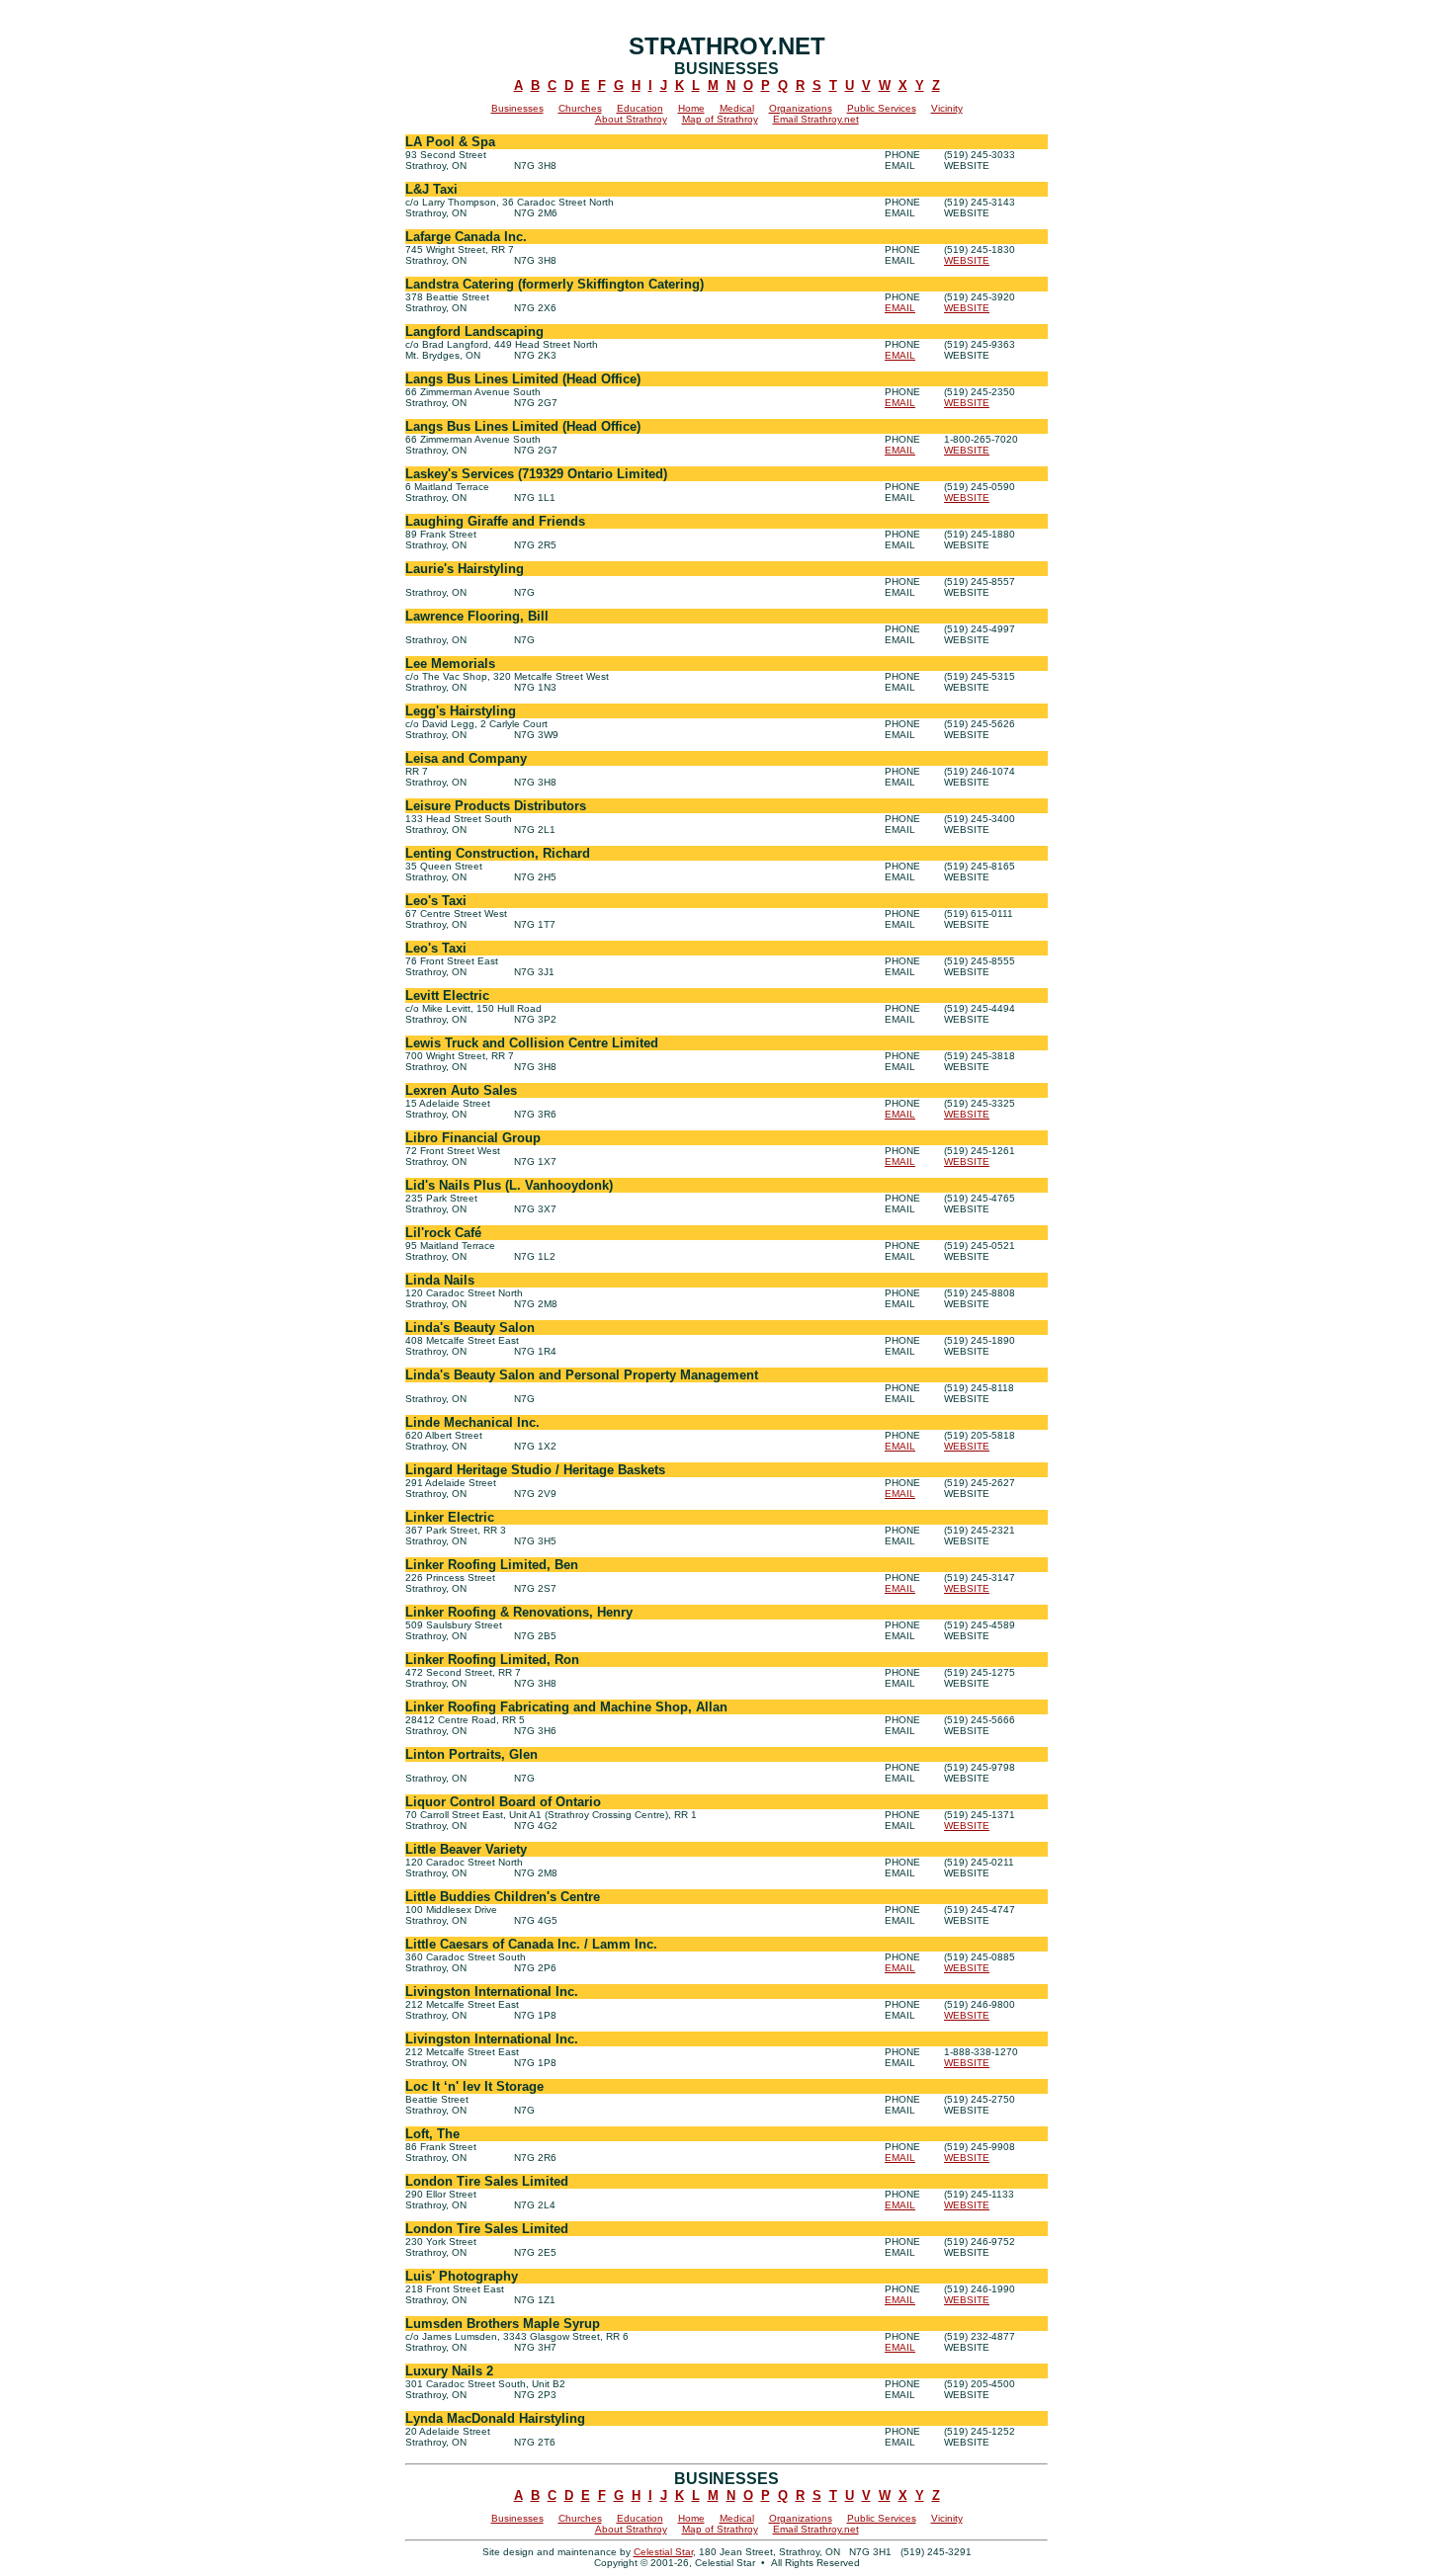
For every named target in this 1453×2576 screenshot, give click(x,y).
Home (691, 108)
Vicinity (947, 108)
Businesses (517, 108)
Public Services (882, 108)
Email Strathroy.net (816, 119)
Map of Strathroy (720, 119)
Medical (737, 108)
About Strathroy (631, 119)
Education (640, 108)
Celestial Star (663, 2552)
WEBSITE (967, 260)
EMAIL (900, 308)
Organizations (801, 108)
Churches (580, 108)
